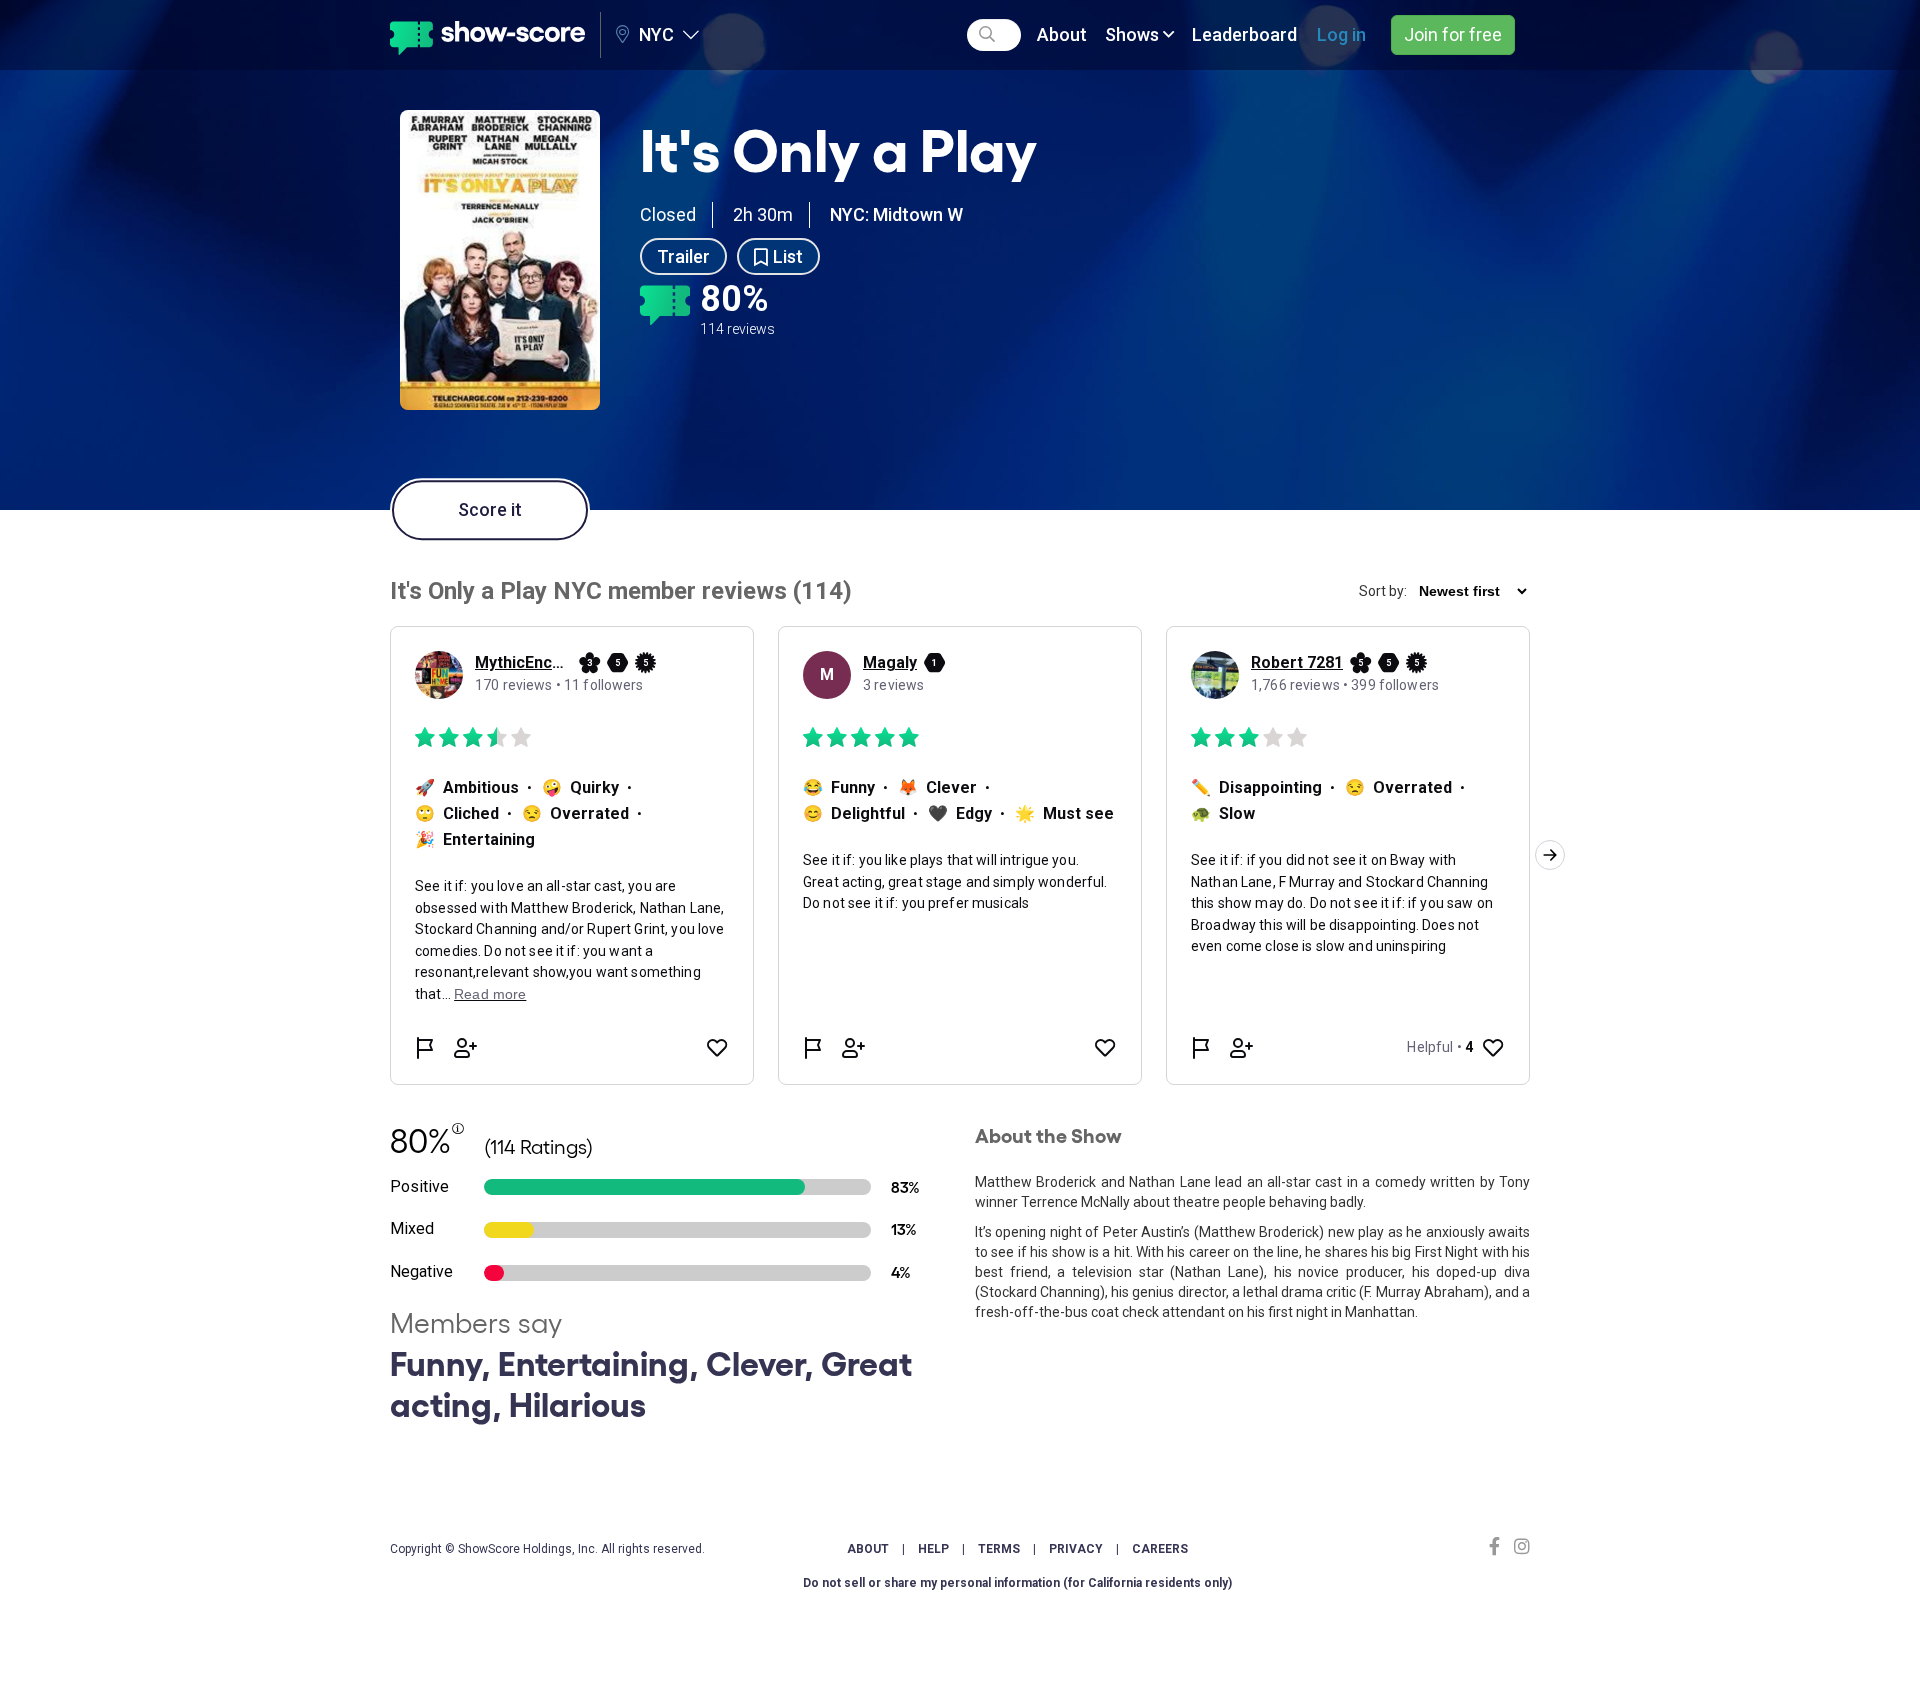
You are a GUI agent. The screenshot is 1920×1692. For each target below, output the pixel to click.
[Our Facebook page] (1499, 1546)
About (1062, 34)
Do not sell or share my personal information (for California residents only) (1017, 1583)
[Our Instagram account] (1519, 1546)
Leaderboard (1244, 34)
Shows (1134, 34)
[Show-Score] (487, 35)
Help (933, 1549)
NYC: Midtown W (896, 214)
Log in (1341, 34)
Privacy (1076, 1549)
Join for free (1453, 34)
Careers (1160, 1549)
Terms (999, 1549)
